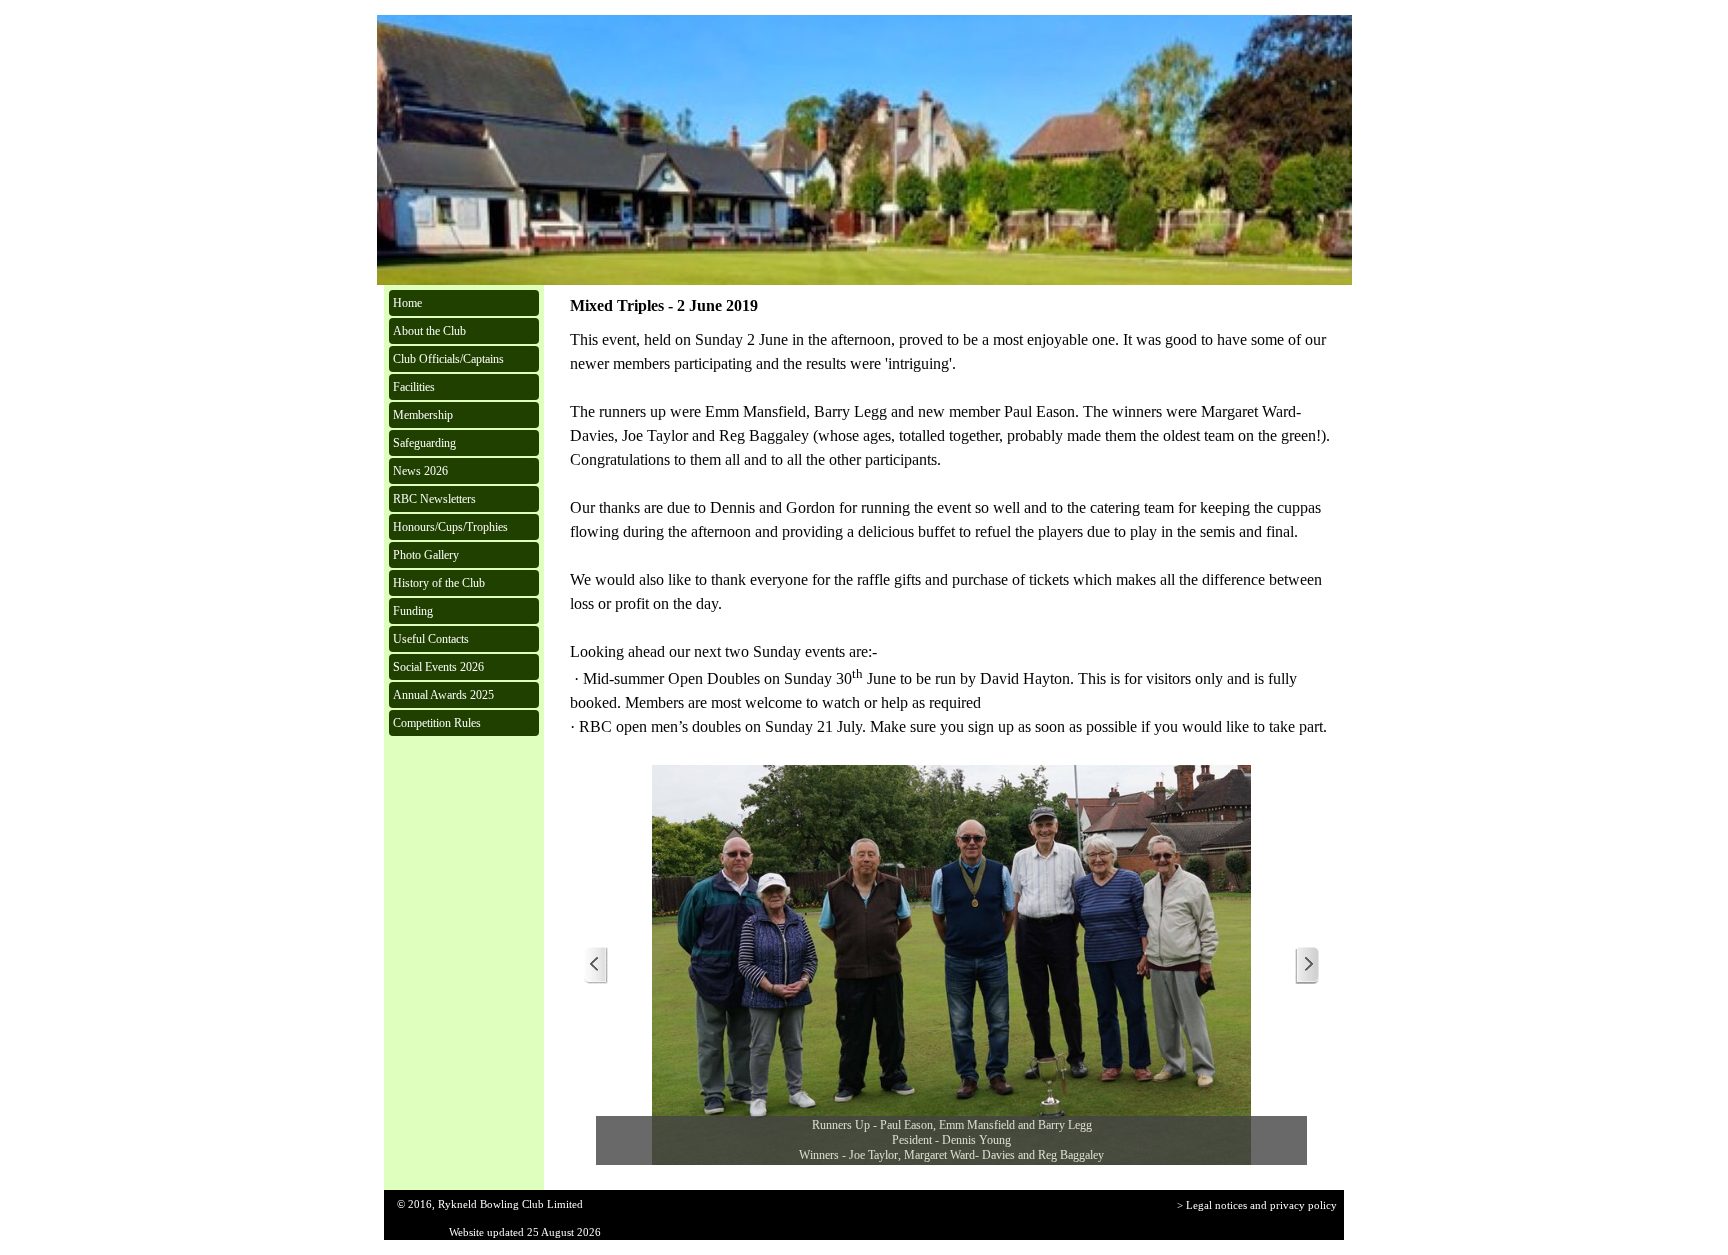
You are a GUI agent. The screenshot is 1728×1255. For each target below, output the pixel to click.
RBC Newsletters (434, 499)
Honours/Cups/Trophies (450, 527)
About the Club (429, 331)
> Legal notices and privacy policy (1257, 1205)
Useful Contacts (431, 639)
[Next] (1307, 965)
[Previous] (596, 965)
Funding (413, 611)
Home (407, 303)
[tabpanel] (951, 533)
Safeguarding (424, 443)
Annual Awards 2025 (443, 695)
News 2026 (420, 471)
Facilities (414, 387)
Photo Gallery (426, 555)
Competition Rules (437, 723)
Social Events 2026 (438, 667)
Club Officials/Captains (448, 359)
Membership (423, 415)
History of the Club (439, 583)
